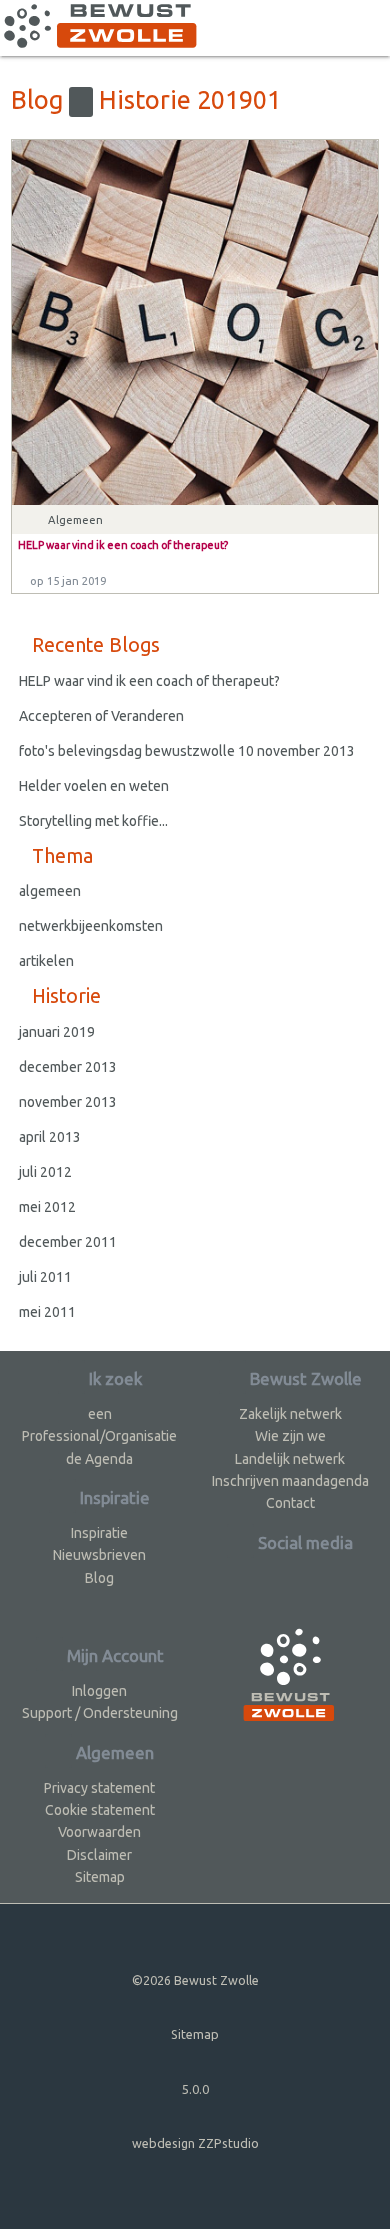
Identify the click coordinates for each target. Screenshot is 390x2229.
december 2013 (68, 1067)
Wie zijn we (290, 1436)
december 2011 (68, 1242)
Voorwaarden (99, 1832)
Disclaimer (99, 1855)
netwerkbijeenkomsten (91, 926)
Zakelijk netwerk (290, 1414)
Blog (99, 1578)
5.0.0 (195, 2089)
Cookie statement (100, 1810)
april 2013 (50, 1137)
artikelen (46, 961)
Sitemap (100, 1877)
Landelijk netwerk (290, 1459)
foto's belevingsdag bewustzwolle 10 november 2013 (187, 751)
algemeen (50, 891)
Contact (290, 1503)
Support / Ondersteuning (100, 1713)
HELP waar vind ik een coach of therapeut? (149, 681)
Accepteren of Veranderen (101, 716)
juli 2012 (45, 1172)
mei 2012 (47, 1207)
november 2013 (68, 1102)
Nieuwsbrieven (99, 1555)
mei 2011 (47, 1312)
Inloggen (99, 1691)
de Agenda (99, 1459)
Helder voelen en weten (94, 786)
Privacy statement (99, 1788)
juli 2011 (45, 1277)
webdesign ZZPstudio (195, 2143)
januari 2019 (57, 1032)
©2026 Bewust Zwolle (195, 1980)
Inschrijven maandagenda (290, 1481)
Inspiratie (99, 1533)
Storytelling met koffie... (93, 821)
